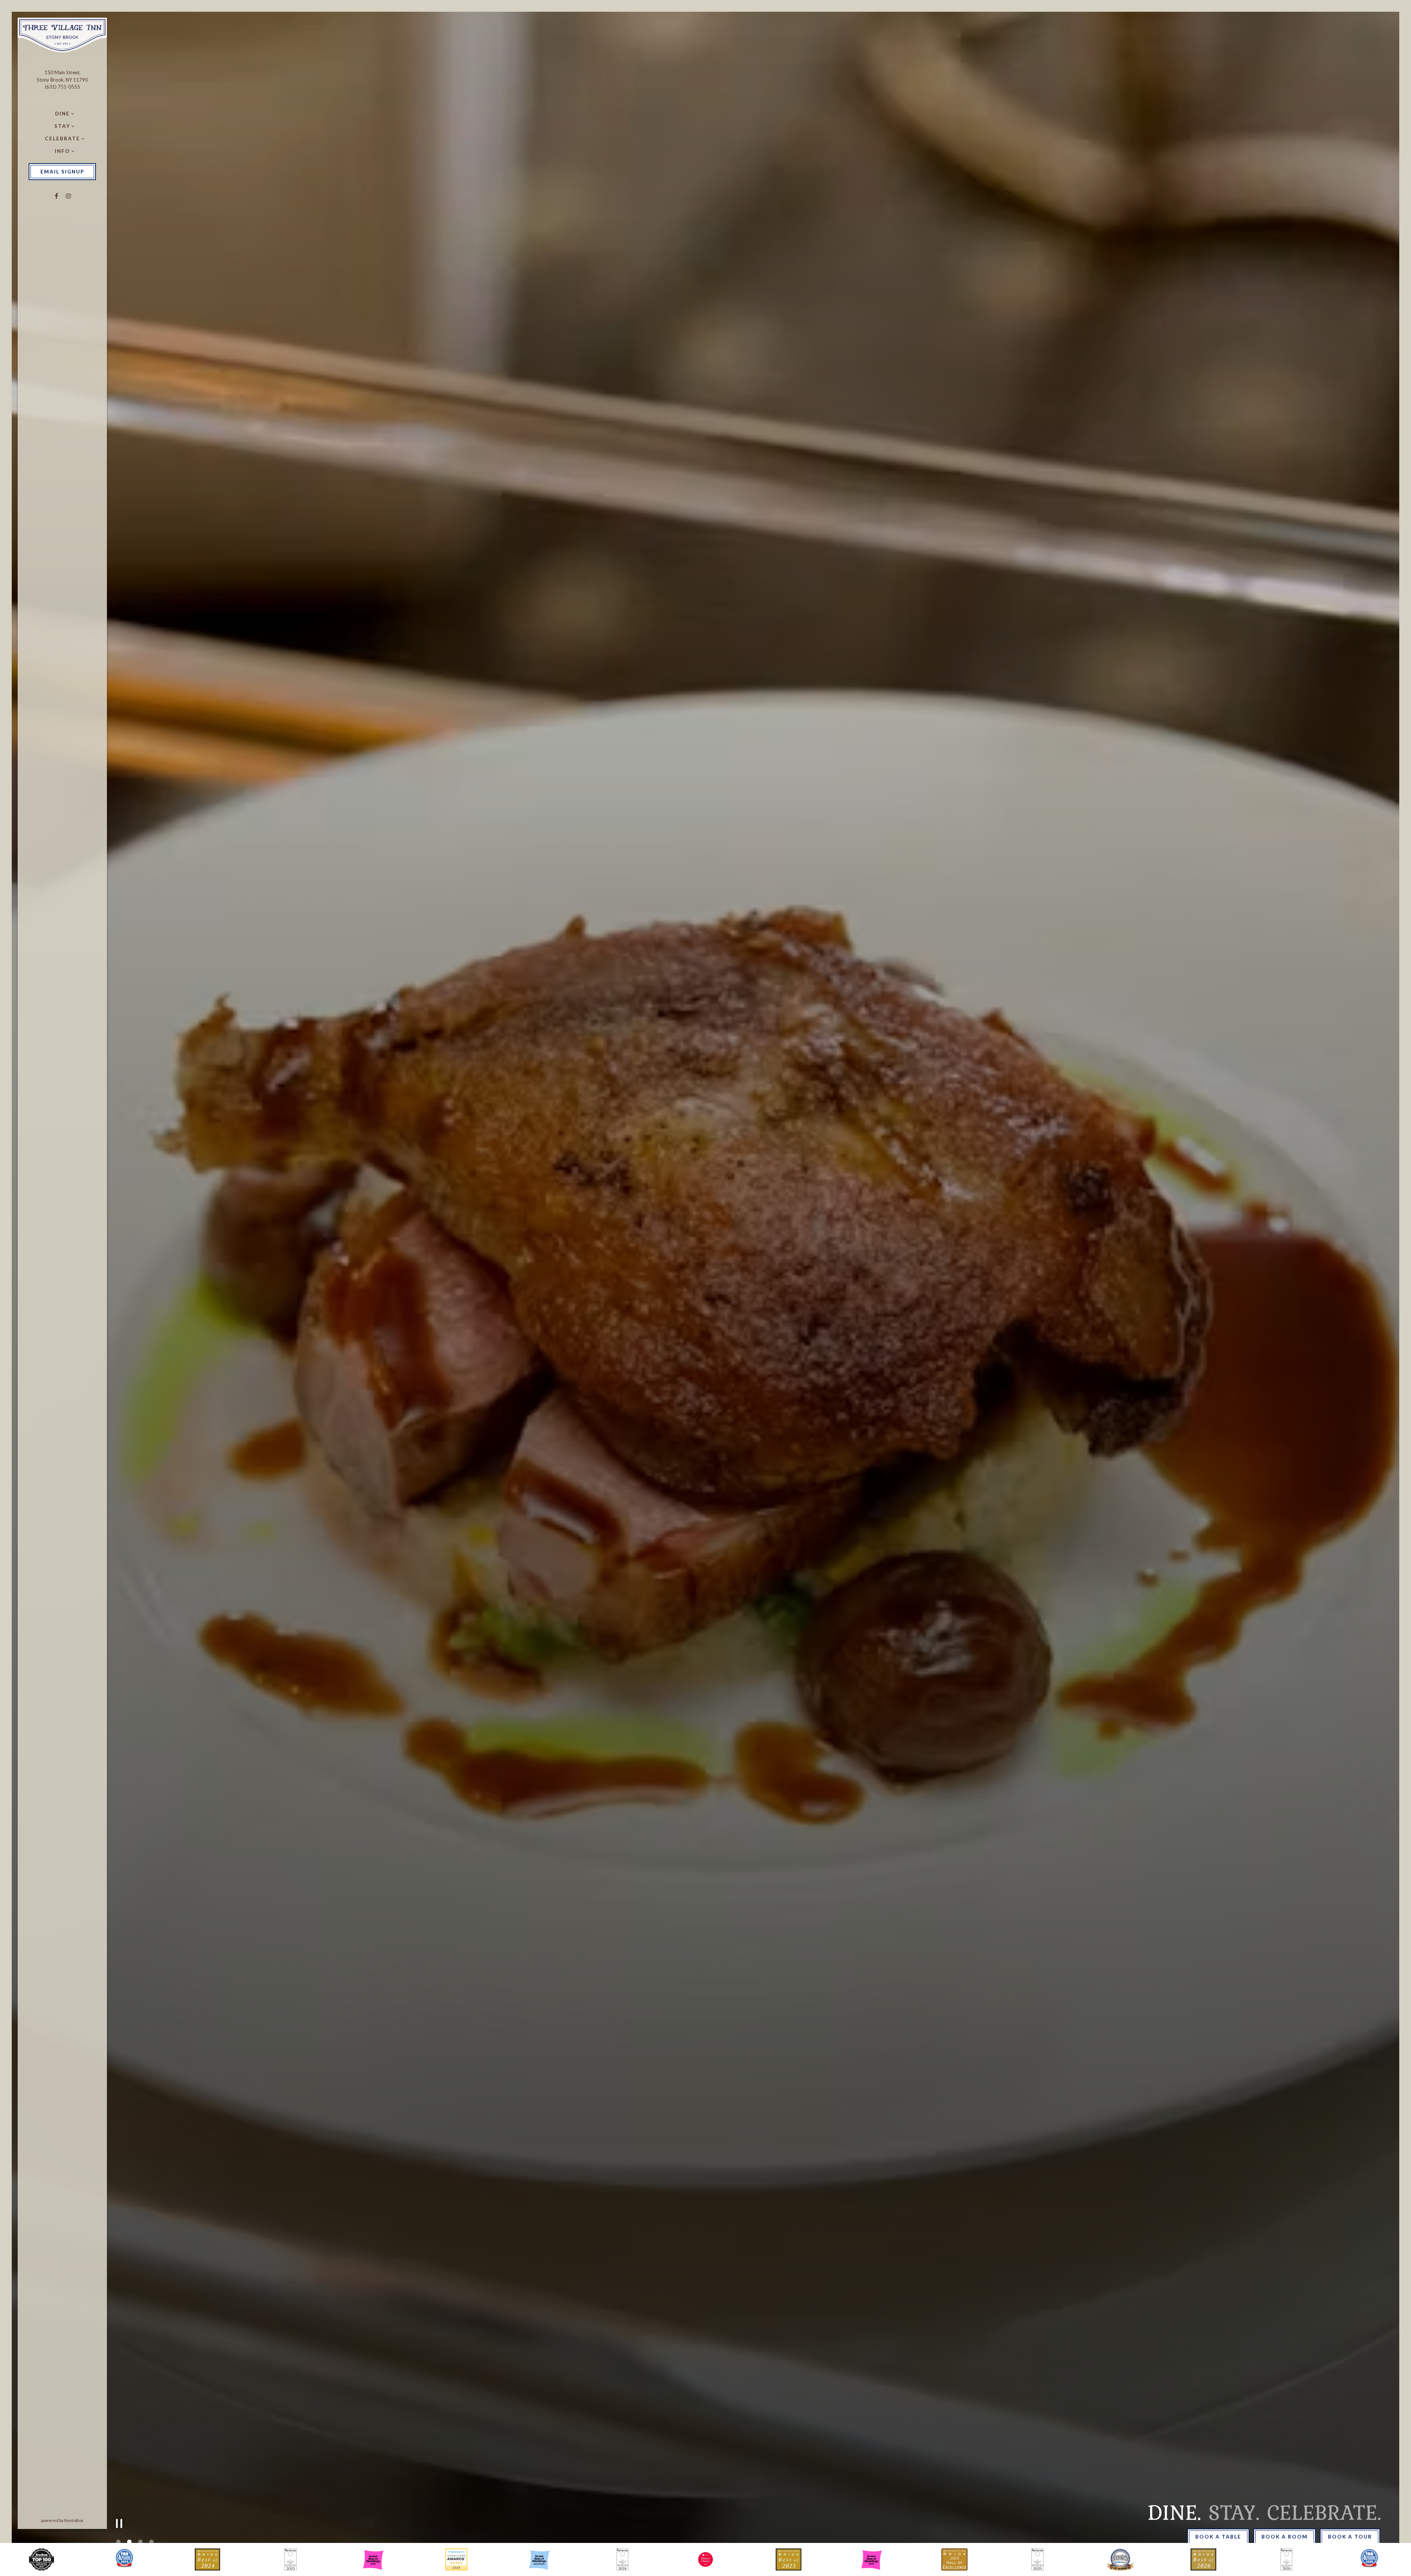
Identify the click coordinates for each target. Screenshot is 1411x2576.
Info (62, 151)
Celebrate (62, 139)
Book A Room (1285, 2537)
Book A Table (1218, 2537)
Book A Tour (1350, 2537)
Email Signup (62, 172)
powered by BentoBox (74, 2520)
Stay (62, 126)
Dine (62, 114)
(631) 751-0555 (62, 87)
